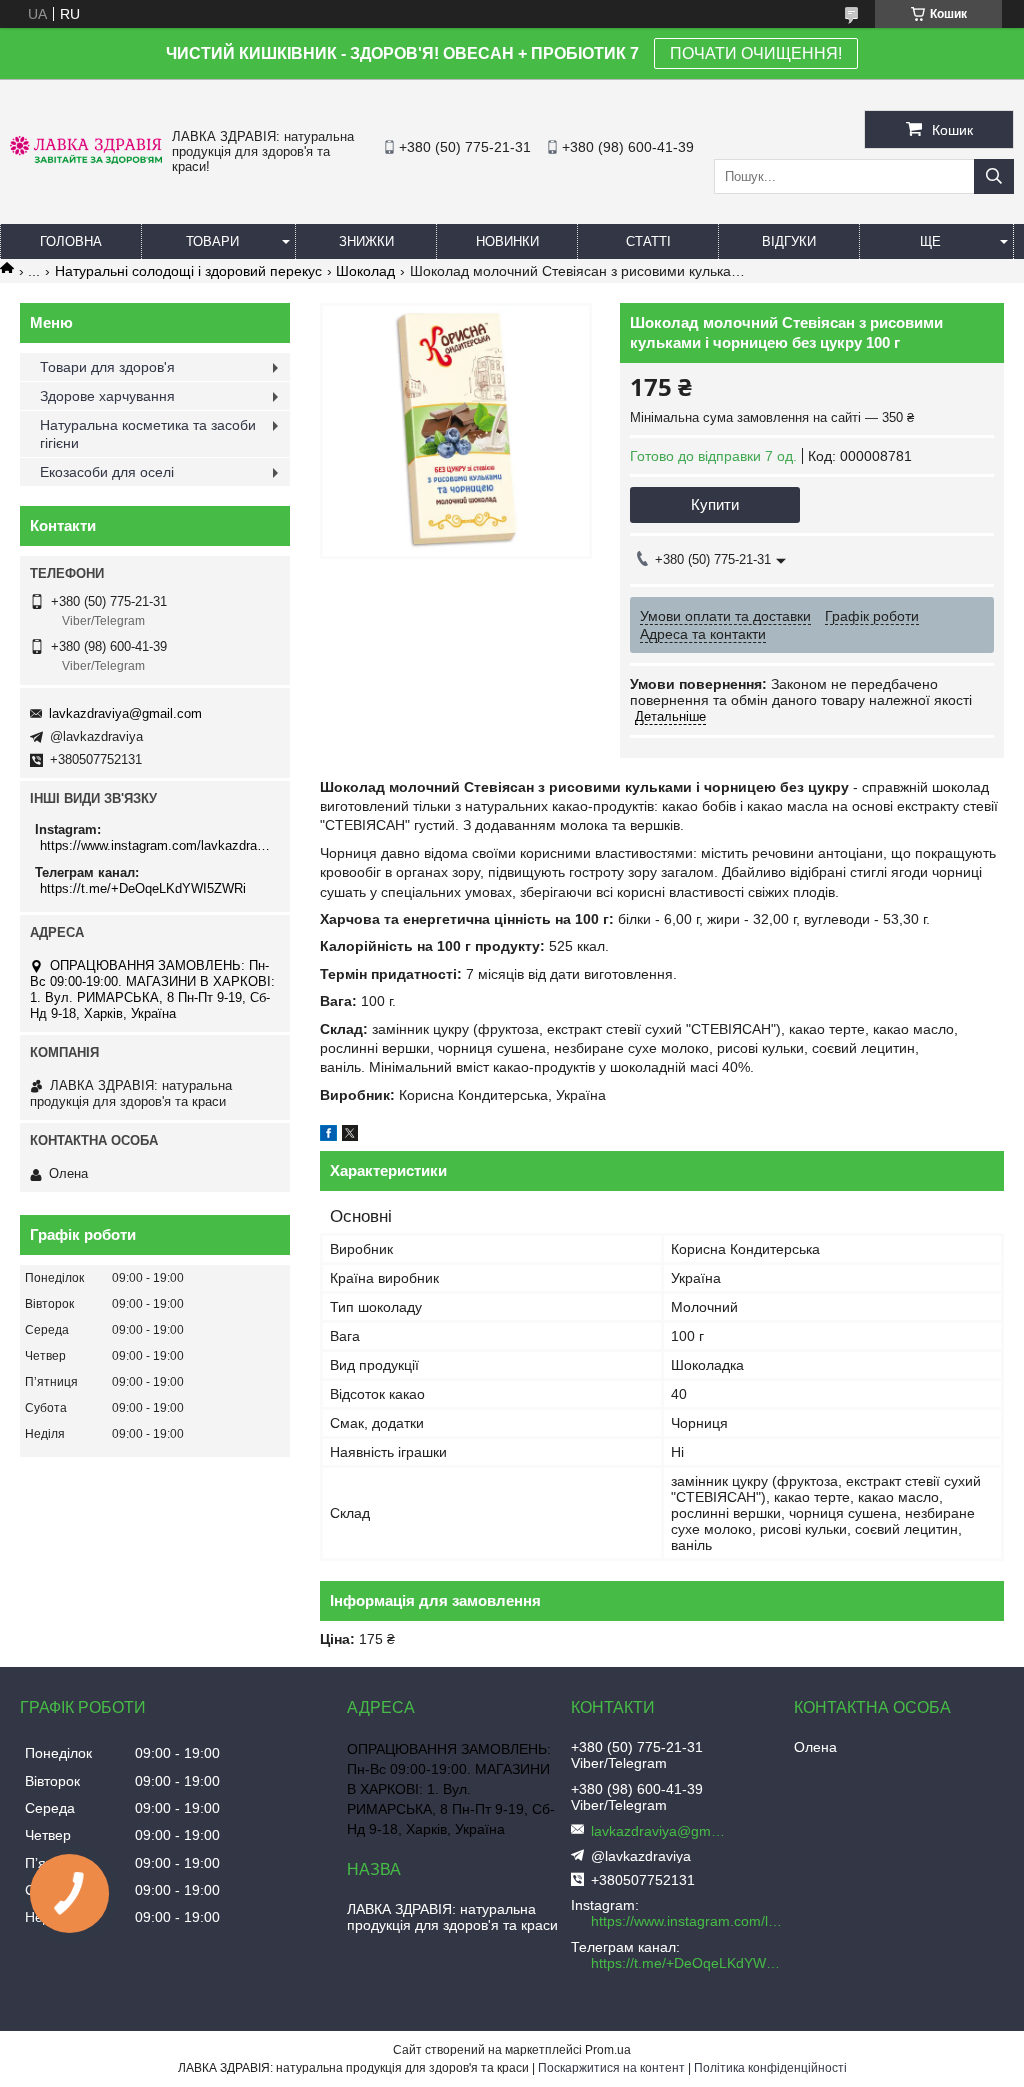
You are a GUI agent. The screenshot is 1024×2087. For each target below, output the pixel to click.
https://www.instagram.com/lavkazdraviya (157, 845)
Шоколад (365, 271)
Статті (648, 241)
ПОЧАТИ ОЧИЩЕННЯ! (756, 53)
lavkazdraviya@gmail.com (125, 713)
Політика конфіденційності (770, 2068)
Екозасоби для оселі (107, 472)
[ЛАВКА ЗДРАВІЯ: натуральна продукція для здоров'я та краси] (86, 159)
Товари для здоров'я (107, 367)
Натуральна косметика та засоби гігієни (148, 434)
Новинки (507, 241)
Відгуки (789, 241)
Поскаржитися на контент (611, 2068)
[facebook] (328, 1136)
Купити (715, 504)
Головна (71, 241)
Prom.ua (608, 2050)
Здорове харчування (107, 396)
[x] (350, 1136)
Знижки (366, 241)
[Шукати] (994, 176)
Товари (212, 241)
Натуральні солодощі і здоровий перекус (188, 271)
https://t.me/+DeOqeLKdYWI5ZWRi (143, 888)
